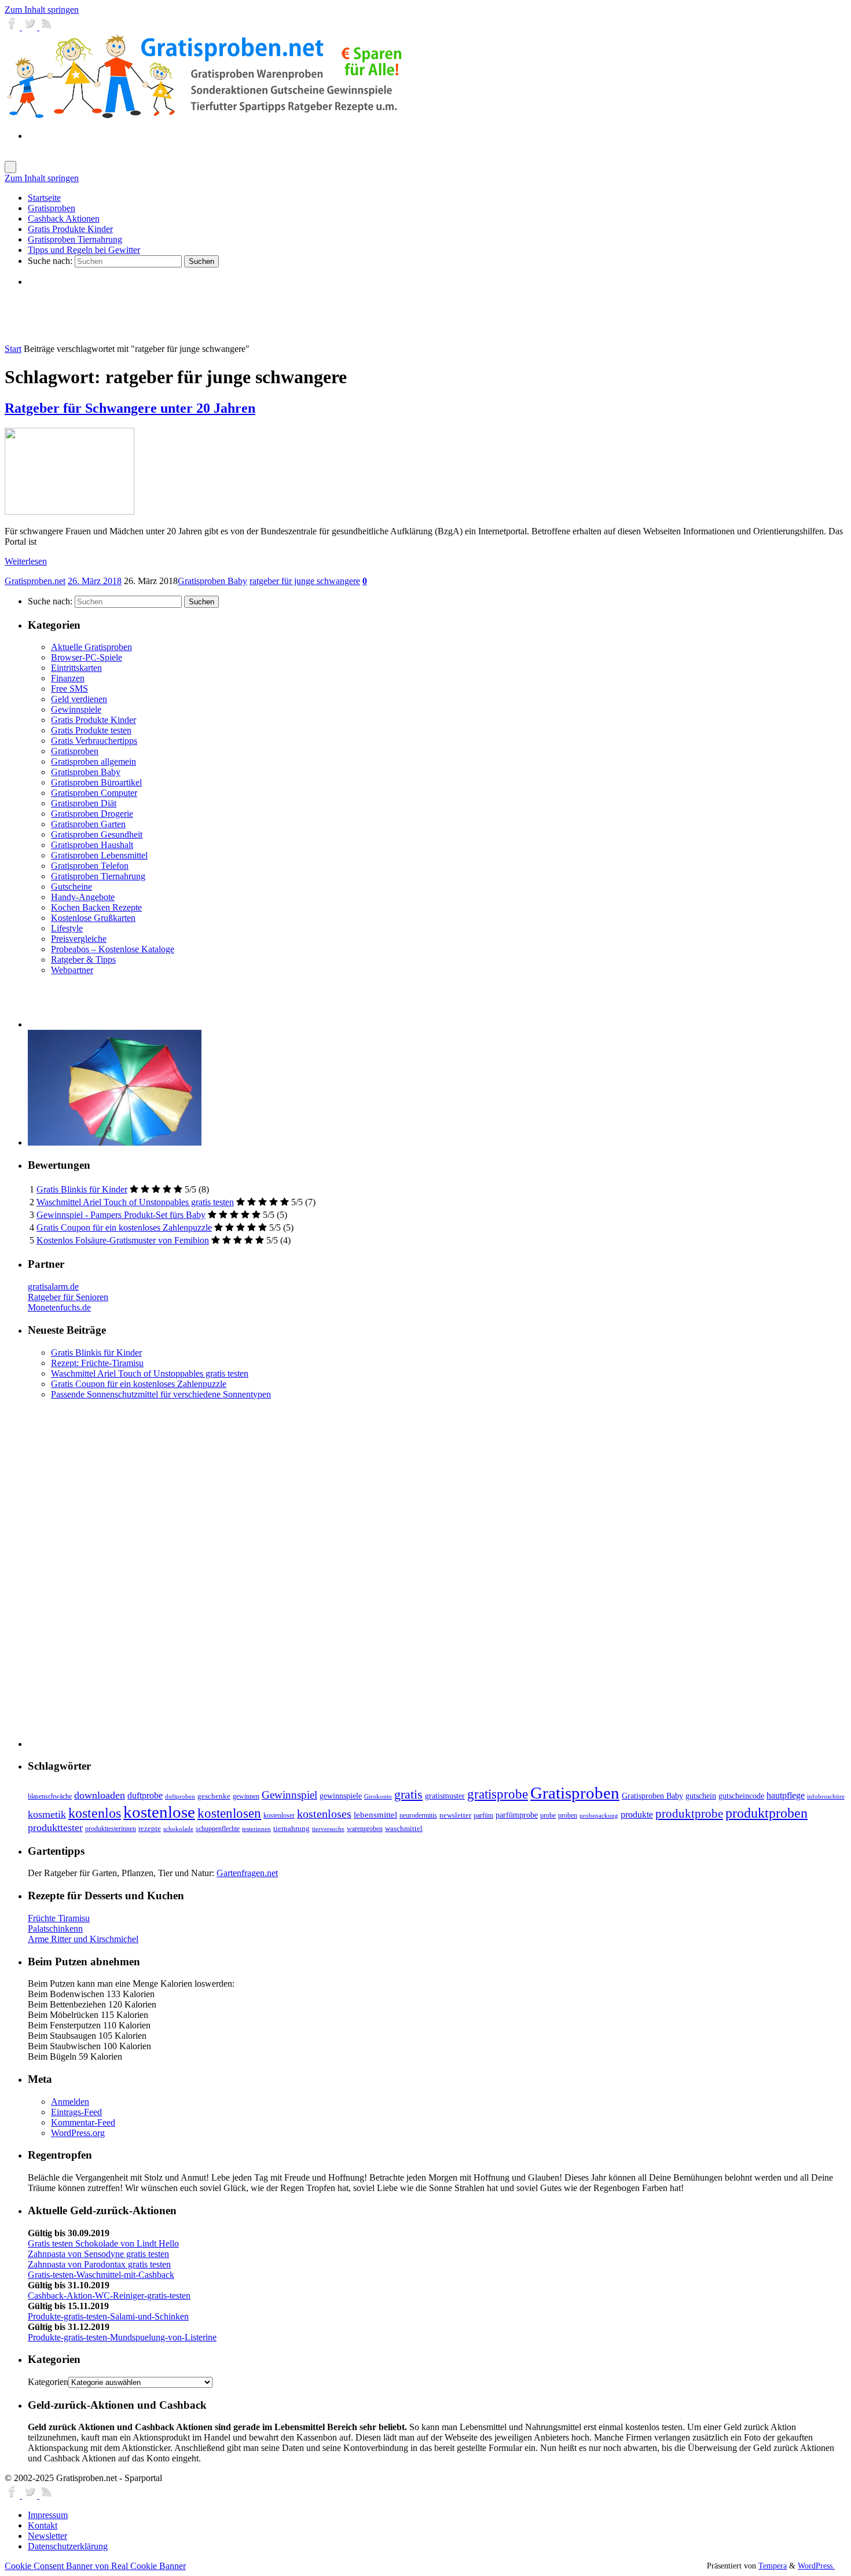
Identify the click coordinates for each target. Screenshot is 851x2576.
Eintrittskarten (76, 668)
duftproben (180, 1797)
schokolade (178, 1829)
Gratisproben (75, 751)
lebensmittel (375, 1815)
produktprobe (689, 1814)
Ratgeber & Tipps (83, 959)
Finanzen (68, 678)
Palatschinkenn (55, 1929)
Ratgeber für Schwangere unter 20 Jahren (130, 408)
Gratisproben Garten (88, 824)
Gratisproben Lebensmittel (99, 855)
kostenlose (159, 1812)
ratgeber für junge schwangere (305, 581)
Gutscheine (71, 887)
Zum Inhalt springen (42, 10)
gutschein (701, 1796)
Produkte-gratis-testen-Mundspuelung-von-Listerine (122, 2337)
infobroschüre (826, 1797)
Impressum (48, 2515)
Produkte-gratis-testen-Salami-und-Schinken (108, 2316)
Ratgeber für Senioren (68, 1297)
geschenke (214, 1796)
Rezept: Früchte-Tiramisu (97, 1363)
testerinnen (256, 1829)
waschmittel (404, 1829)
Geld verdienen (79, 699)
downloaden (100, 1795)
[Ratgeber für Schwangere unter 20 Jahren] (69, 511)
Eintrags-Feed (76, 2112)
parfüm (483, 1815)
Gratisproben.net (35, 581)
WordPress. (816, 2566)
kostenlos (95, 1813)
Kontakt (43, 2525)
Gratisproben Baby (212, 581)
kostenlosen (229, 1813)
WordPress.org (78, 2133)
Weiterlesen (26, 561)
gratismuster (445, 1796)
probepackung (599, 1816)
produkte (637, 1814)
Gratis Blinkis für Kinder (82, 1189)
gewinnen (246, 1796)
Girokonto (378, 1797)
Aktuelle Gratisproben (91, 647)
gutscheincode (741, 1796)
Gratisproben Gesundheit (97, 834)
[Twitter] (31, 27)
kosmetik (47, 1814)
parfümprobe (517, 1815)
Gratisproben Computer (94, 793)
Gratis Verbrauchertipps (94, 741)
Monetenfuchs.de (59, 1307)
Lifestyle (67, 928)
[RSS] (47, 27)
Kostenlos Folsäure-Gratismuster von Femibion (123, 1240)
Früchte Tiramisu (59, 1918)
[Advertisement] (163, 315)
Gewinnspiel (289, 1795)
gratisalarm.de (53, 1287)
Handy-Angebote (83, 897)
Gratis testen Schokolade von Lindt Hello (103, 2243)
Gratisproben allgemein (93, 762)
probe (548, 1816)
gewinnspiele (341, 1796)
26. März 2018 (95, 581)
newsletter (455, 1815)
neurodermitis (418, 1815)
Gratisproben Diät (84, 803)
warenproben (365, 1829)
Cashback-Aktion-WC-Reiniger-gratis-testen (109, 2296)
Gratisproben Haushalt (92, 845)
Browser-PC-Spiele (87, 657)
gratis (408, 1794)
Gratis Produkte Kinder (93, 720)
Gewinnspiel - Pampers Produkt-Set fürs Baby (121, 1215)
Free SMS (69, 689)
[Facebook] (13, 27)
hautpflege (786, 1795)
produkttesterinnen (111, 1829)
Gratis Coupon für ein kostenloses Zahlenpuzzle (124, 1228)
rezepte (150, 1829)
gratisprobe (498, 1794)
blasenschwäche (50, 1797)
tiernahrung (291, 1829)
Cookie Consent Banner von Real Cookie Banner (95, 2566)
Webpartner (72, 970)
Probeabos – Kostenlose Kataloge (113, 949)
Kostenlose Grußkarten (93, 918)
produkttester (55, 1828)
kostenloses (324, 1814)
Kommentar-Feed (83, 2122)
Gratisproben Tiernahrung (98, 876)
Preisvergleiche (79, 939)
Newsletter (47, 2536)
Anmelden (70, 2102)
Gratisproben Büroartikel (96, 782)
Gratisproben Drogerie (92, 814)
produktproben (766, 1813)
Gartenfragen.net (247, 1873)
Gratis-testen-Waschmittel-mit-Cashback (101, 2275)
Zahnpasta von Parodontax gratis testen (99, 2264)
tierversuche (328, 1829)
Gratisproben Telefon (90, 866)
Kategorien (48, 2382)
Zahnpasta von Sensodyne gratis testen (98, 2254)
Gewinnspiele (76, 709)
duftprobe (145, 1795)
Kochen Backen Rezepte (96, 907)
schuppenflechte (218, 1829)
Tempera (773, 2566)
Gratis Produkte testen (91, 730)
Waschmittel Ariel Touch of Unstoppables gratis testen (135, 1202)
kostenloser (279, 1815)
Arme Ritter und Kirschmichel (83, 1939)
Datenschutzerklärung (68, 2546)
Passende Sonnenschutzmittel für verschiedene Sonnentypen (161, 1394)
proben (568, 1815)
